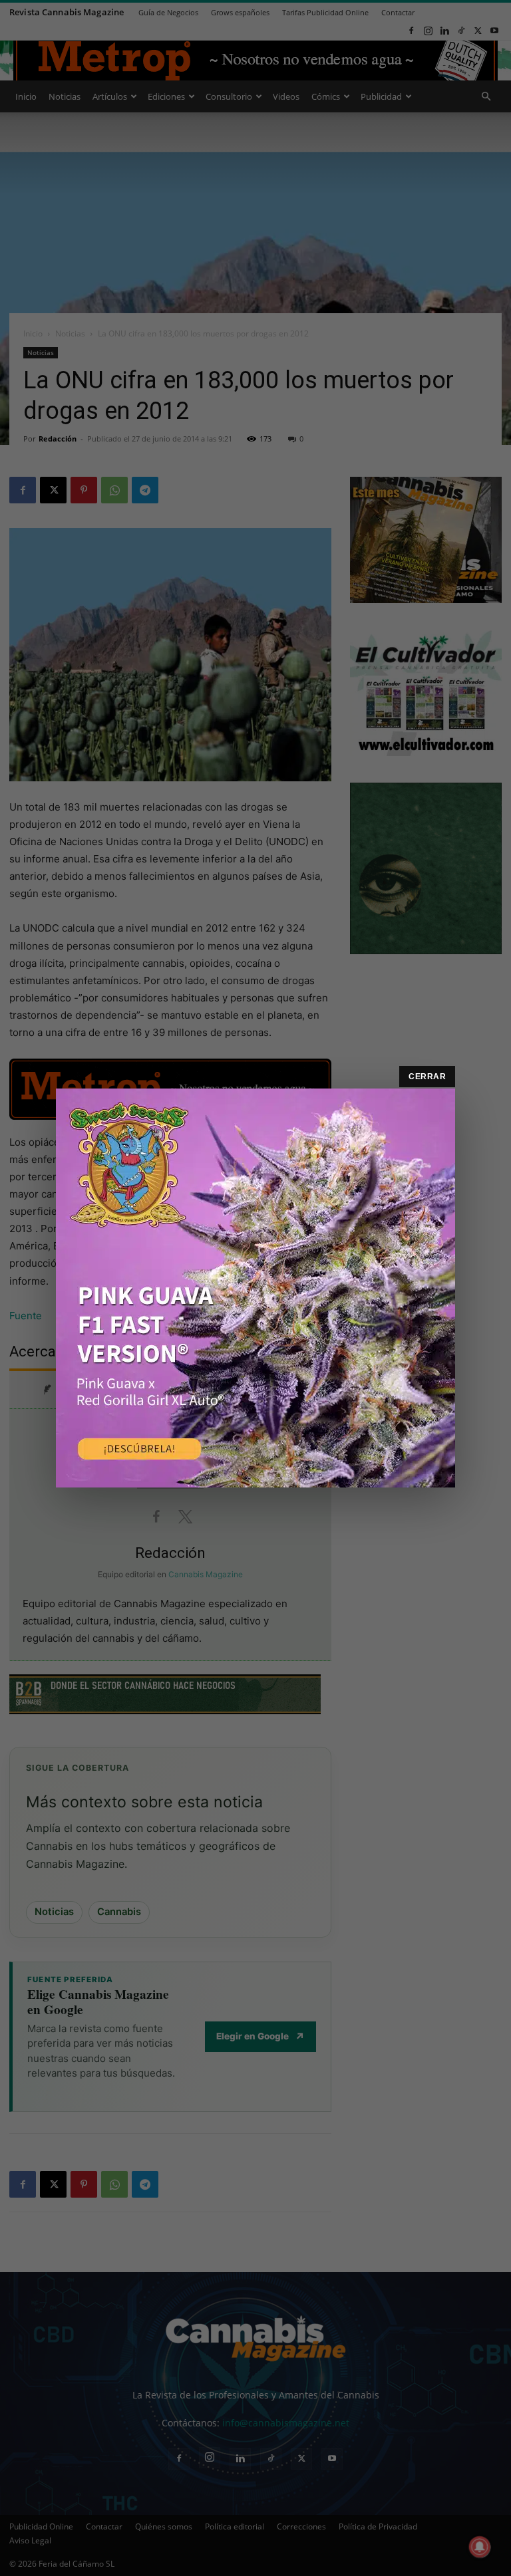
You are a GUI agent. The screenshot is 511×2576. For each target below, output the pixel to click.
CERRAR (427, 1077)
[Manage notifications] (480, 2547)
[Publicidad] (255, 1288)
